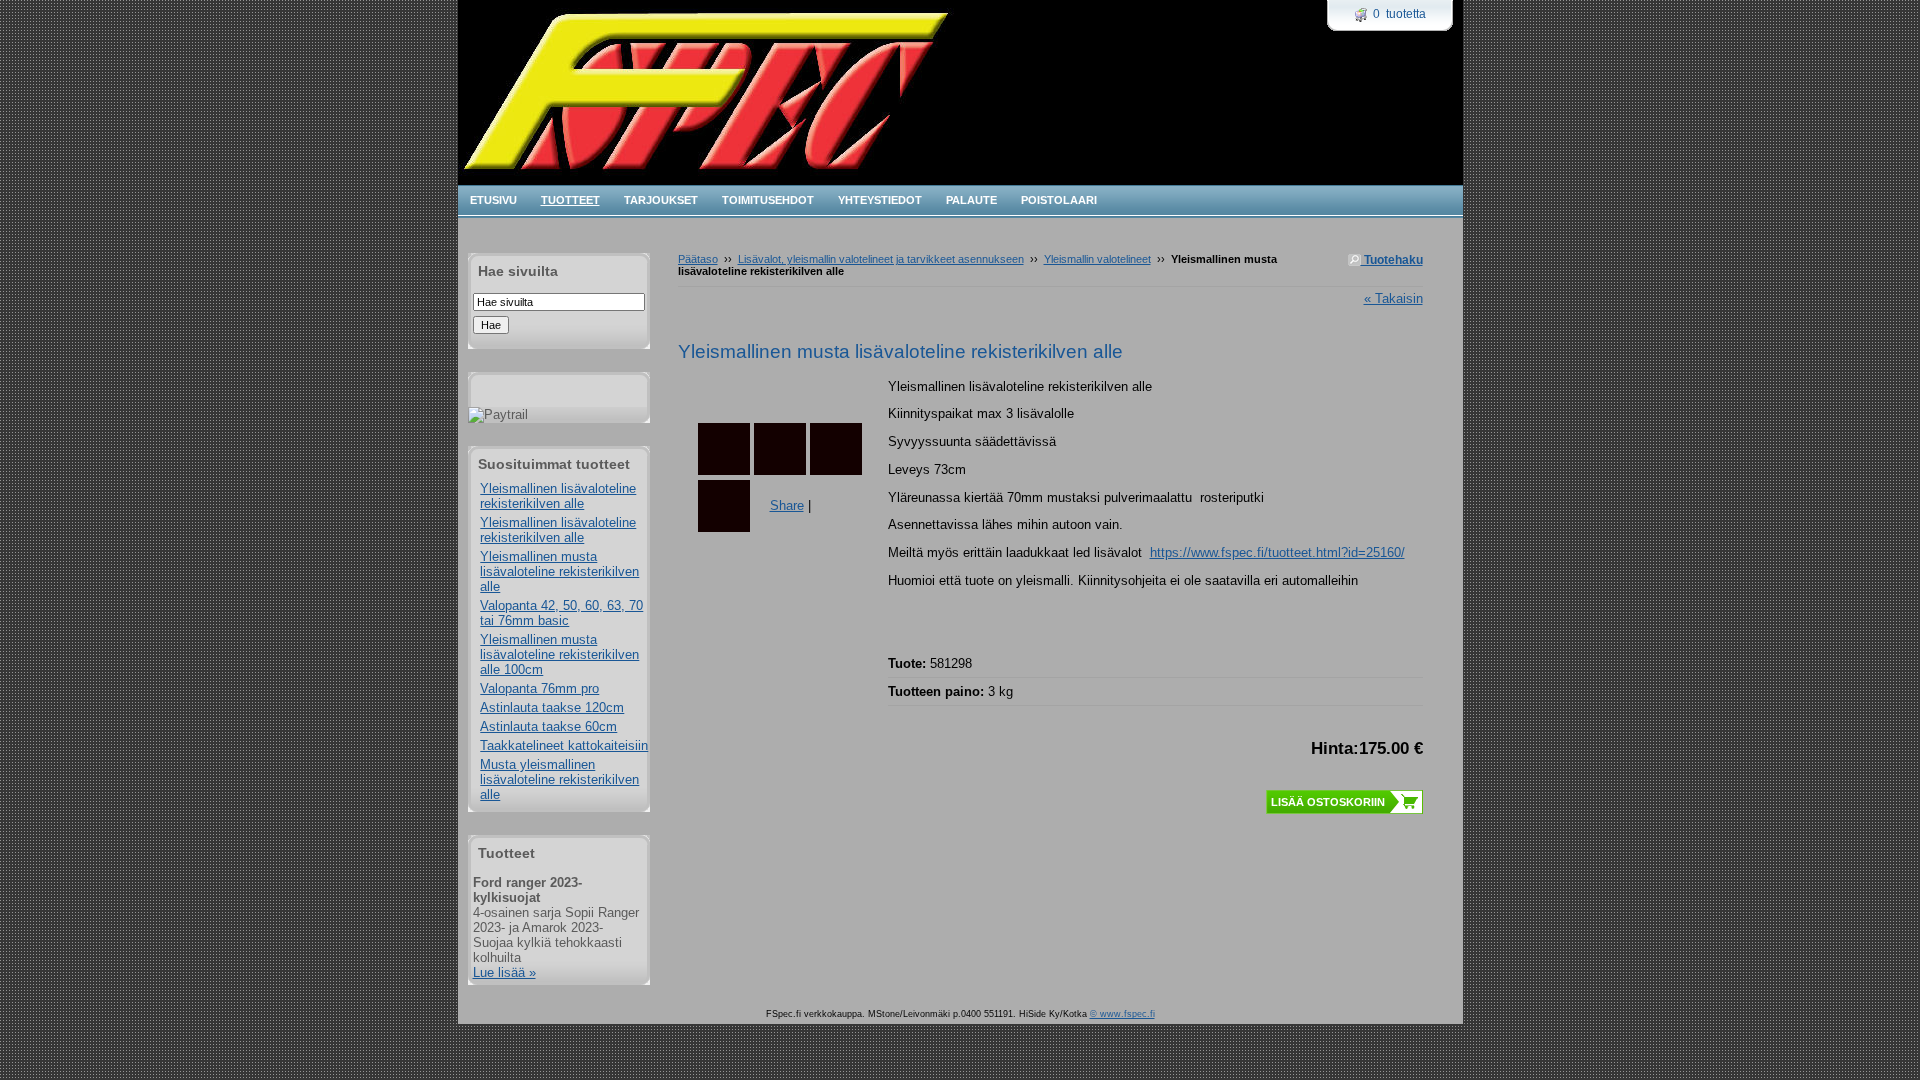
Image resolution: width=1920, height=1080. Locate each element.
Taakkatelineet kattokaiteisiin (564, 745)
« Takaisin (1393, 298)
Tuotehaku (1392, 260)
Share (787, 505)
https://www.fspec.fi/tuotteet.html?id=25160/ (1277, 552)
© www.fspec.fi (1122, 1014)
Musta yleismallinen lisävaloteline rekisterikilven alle (559, 779)
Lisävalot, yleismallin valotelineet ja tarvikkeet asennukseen (881, 259)
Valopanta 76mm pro (539, 688)
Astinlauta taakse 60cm (548, 726)
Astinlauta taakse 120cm (552, 707)
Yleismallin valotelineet (1097, 259)
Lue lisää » (504, 972)
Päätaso (698, 259)
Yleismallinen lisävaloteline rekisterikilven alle (558, 496)
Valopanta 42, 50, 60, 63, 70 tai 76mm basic (561, 613)
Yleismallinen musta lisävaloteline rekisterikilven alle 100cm (559, 654)
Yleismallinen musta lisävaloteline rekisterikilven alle (559, 571)
